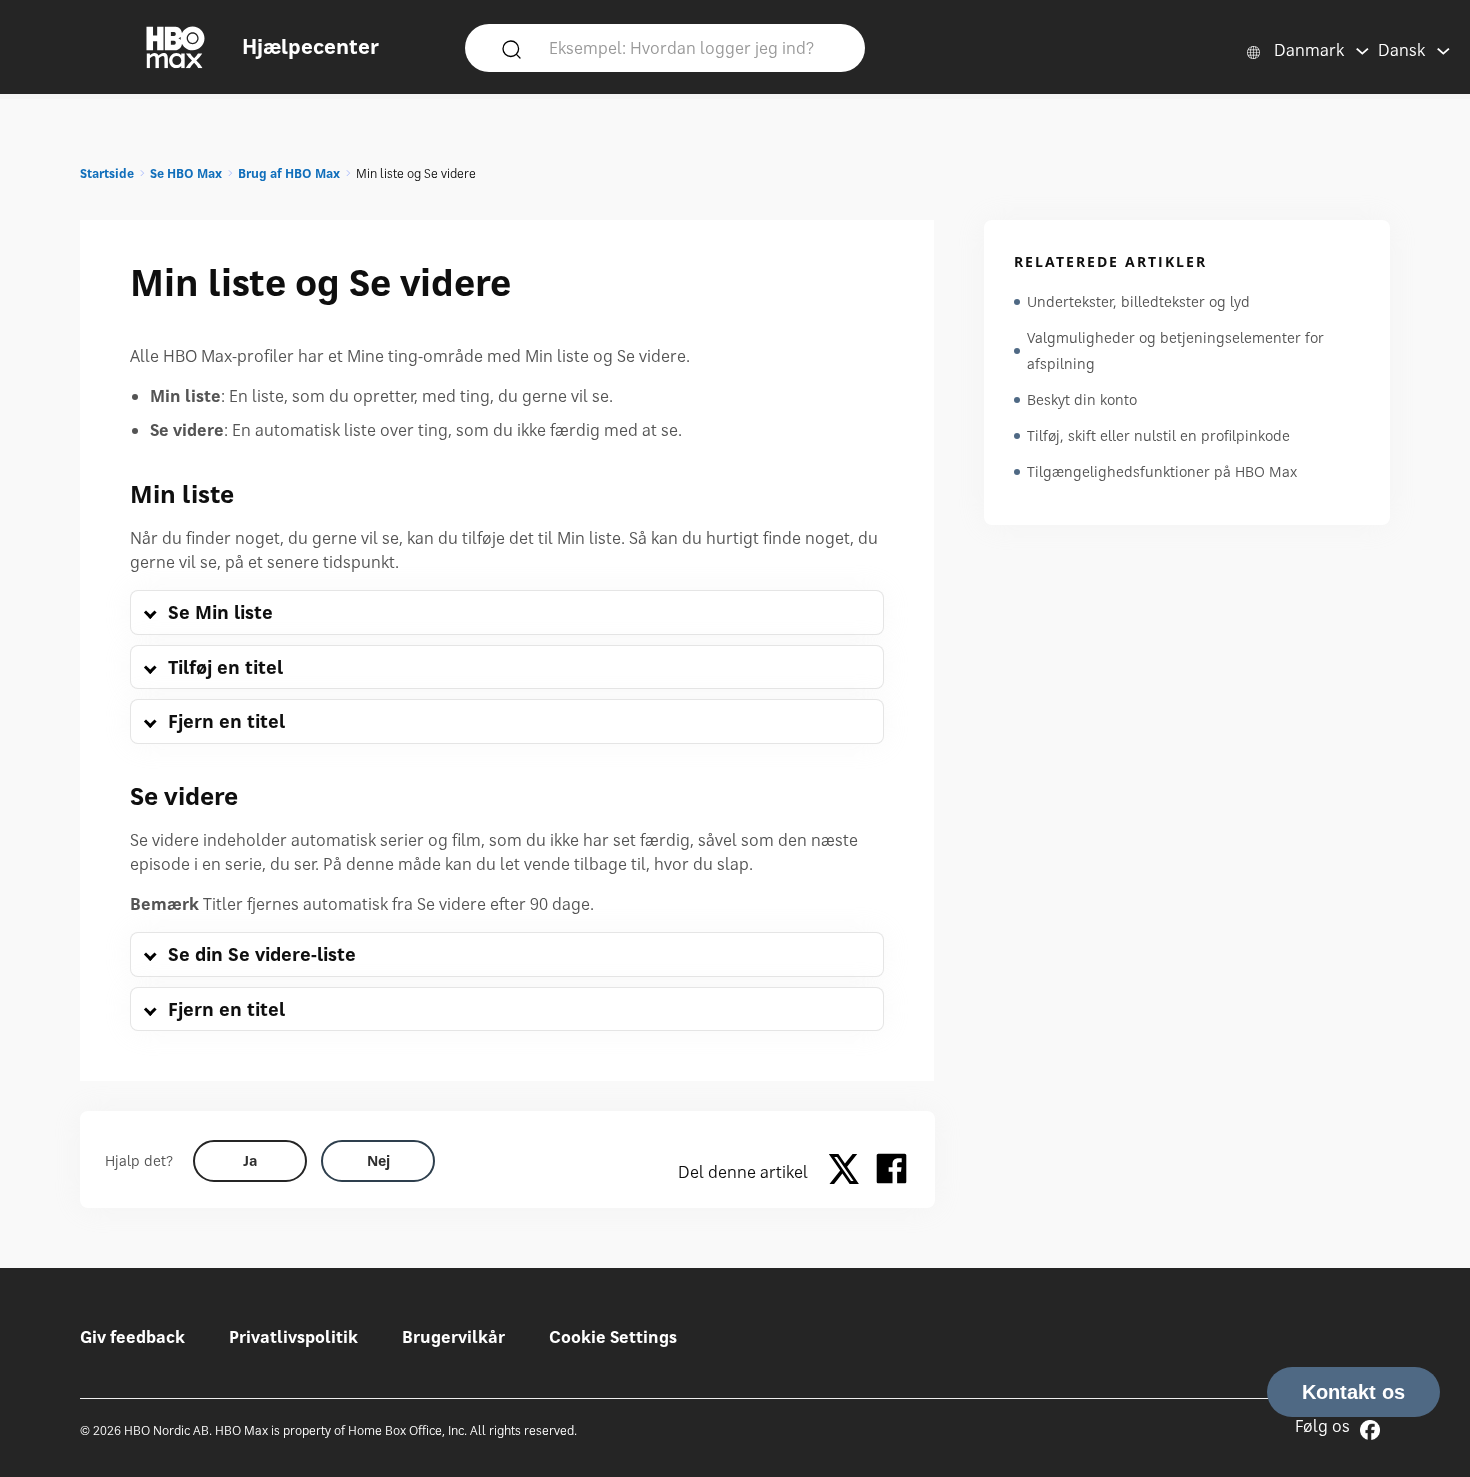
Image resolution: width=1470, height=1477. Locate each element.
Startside (107, 173)
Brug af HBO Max (289, 173)
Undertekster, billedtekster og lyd (1138, 301)
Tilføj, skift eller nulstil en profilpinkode (1158, 435)
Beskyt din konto (1082, 399)
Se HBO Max (186, 173)
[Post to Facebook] (891, 1172)
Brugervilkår (453, 1337)
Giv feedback (132, 1337)
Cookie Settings (613, 1337)
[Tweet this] (849, 1172)
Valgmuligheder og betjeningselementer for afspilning (1175, 350)
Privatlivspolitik (293, 1337)
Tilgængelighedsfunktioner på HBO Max (1162, 471)
